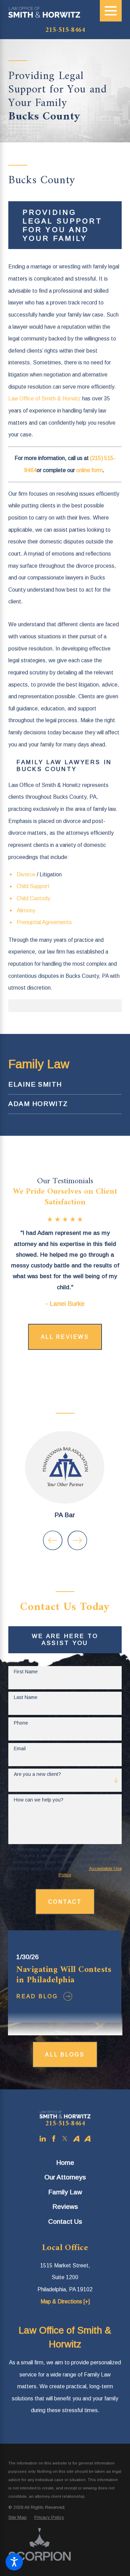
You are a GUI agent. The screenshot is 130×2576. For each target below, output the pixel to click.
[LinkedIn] (43, 2139)
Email (20, 1749)
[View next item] (77, 1540)
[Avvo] (76, 2139)
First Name (26, 1672)
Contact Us (65, 2221)
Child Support (33, 886)
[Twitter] (65, 2139)
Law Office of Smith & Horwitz (45, 399)
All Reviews (65, 1337)
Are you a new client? (37, 1774)
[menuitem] (65, 1085)
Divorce (26, 874)
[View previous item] (53, 1540)
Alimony (26, 910)
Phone (21, 1723)
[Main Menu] (111, 11)
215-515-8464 (65, 30)
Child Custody (33, 898)
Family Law (65, 2192)
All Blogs (65, 2055)
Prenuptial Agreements (44, 922)
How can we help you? (39, 1800)
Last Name (26, 1697)
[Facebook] (54, 2139)
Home (65, 2163)
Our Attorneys (65, 2177)
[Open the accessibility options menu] (14, 2562)
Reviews (65, 2207)
